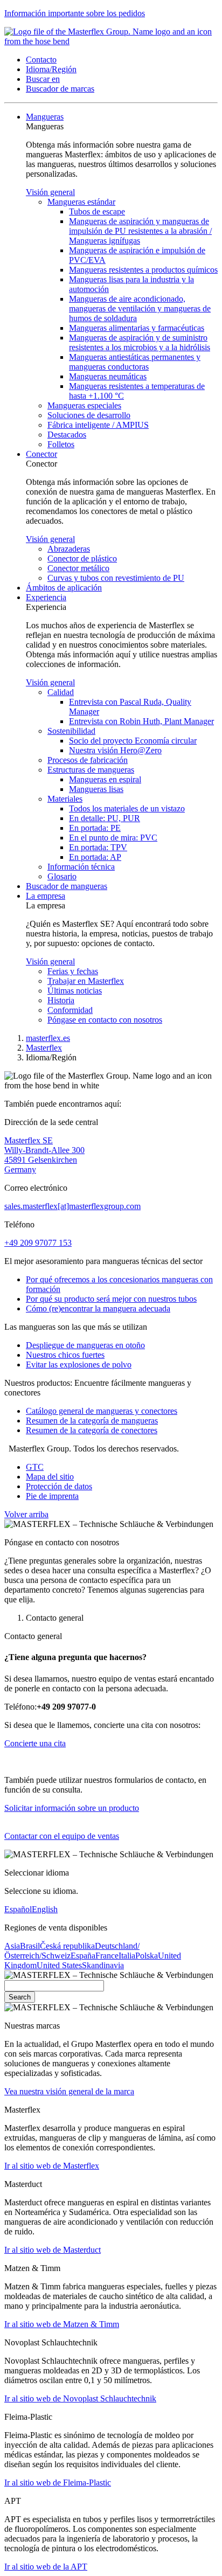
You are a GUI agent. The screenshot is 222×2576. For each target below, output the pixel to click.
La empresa (46, 896)
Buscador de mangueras (67, 886)
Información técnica (81, 867)
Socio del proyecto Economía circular (133, 741)
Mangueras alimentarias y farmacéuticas (137, 328)
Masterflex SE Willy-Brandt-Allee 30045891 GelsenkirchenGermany (44, 1155)
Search (20, 1997)
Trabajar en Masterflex (86, 981)
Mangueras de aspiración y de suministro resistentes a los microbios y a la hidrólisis (140, 342)
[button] (41, 60)
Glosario (62, 876)
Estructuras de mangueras (91, 770)
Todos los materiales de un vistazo (127, 808)
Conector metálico (78, 568)
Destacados (67, 435)
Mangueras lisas (96, 789)
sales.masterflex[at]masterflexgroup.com (72, 1206)
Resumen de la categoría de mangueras (92, 1421)
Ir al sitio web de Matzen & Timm (62, 2324)
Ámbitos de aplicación (64, 588)
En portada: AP (95, 857)
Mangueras (45, 117)
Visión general (50, 192)
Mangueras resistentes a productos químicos (143, 270)
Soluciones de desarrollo (89, 415)
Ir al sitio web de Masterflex (52, 2166)
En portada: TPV (98, 847)
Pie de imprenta (52, 1496)
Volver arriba (26, 1514)
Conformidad (70, 1010)
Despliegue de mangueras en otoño (85, 1345)
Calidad (61, 692)
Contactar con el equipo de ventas (62, 1836)
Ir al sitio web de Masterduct (53, 2250)
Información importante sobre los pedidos (75, 13)
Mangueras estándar (81, 202)
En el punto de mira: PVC (113, 838)
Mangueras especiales (84, 405)
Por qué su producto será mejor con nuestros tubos (111, 1299)
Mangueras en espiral (105, 779)
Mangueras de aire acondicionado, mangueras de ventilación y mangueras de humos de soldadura (140, 308)
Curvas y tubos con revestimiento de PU (116, 578)
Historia (61, 1000)
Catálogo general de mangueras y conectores (102, 1411)
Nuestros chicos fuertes (65, 1355)
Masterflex (44, 1048)
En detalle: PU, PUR (105, 818)
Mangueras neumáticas (108, 376)
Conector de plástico (82, 558)
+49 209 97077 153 (38, 1243)
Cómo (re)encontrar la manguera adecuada (98, 1308)
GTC (35, 1467)
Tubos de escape (97, 211)
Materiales (65, 799)
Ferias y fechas (73, 971)
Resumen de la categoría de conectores (92, 1430)
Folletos (61, 444)
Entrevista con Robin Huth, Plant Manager (141, 721)
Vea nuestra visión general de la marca (69, 2091)
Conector (41, 454)
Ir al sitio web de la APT (46, 2567)
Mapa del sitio (50, 1477)
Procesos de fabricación (88, 760)
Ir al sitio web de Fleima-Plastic (58, 2483)
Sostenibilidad (71, 731)
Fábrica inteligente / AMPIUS (98, 425)
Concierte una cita (35, 1743)
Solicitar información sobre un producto (72, 1808)
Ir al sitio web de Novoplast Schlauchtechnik (80, 2398)
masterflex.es (48, 1038)
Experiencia (46, 597)
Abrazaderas (69, 549)
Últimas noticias (75, 991)
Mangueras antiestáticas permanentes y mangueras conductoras (135, 362)
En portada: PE (95, 828)
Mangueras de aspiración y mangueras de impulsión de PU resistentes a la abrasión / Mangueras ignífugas (140, 231)
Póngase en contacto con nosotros (105, 1020)
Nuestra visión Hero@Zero (115, 750)
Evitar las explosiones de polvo (79, 1365)
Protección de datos (59, 1486)
